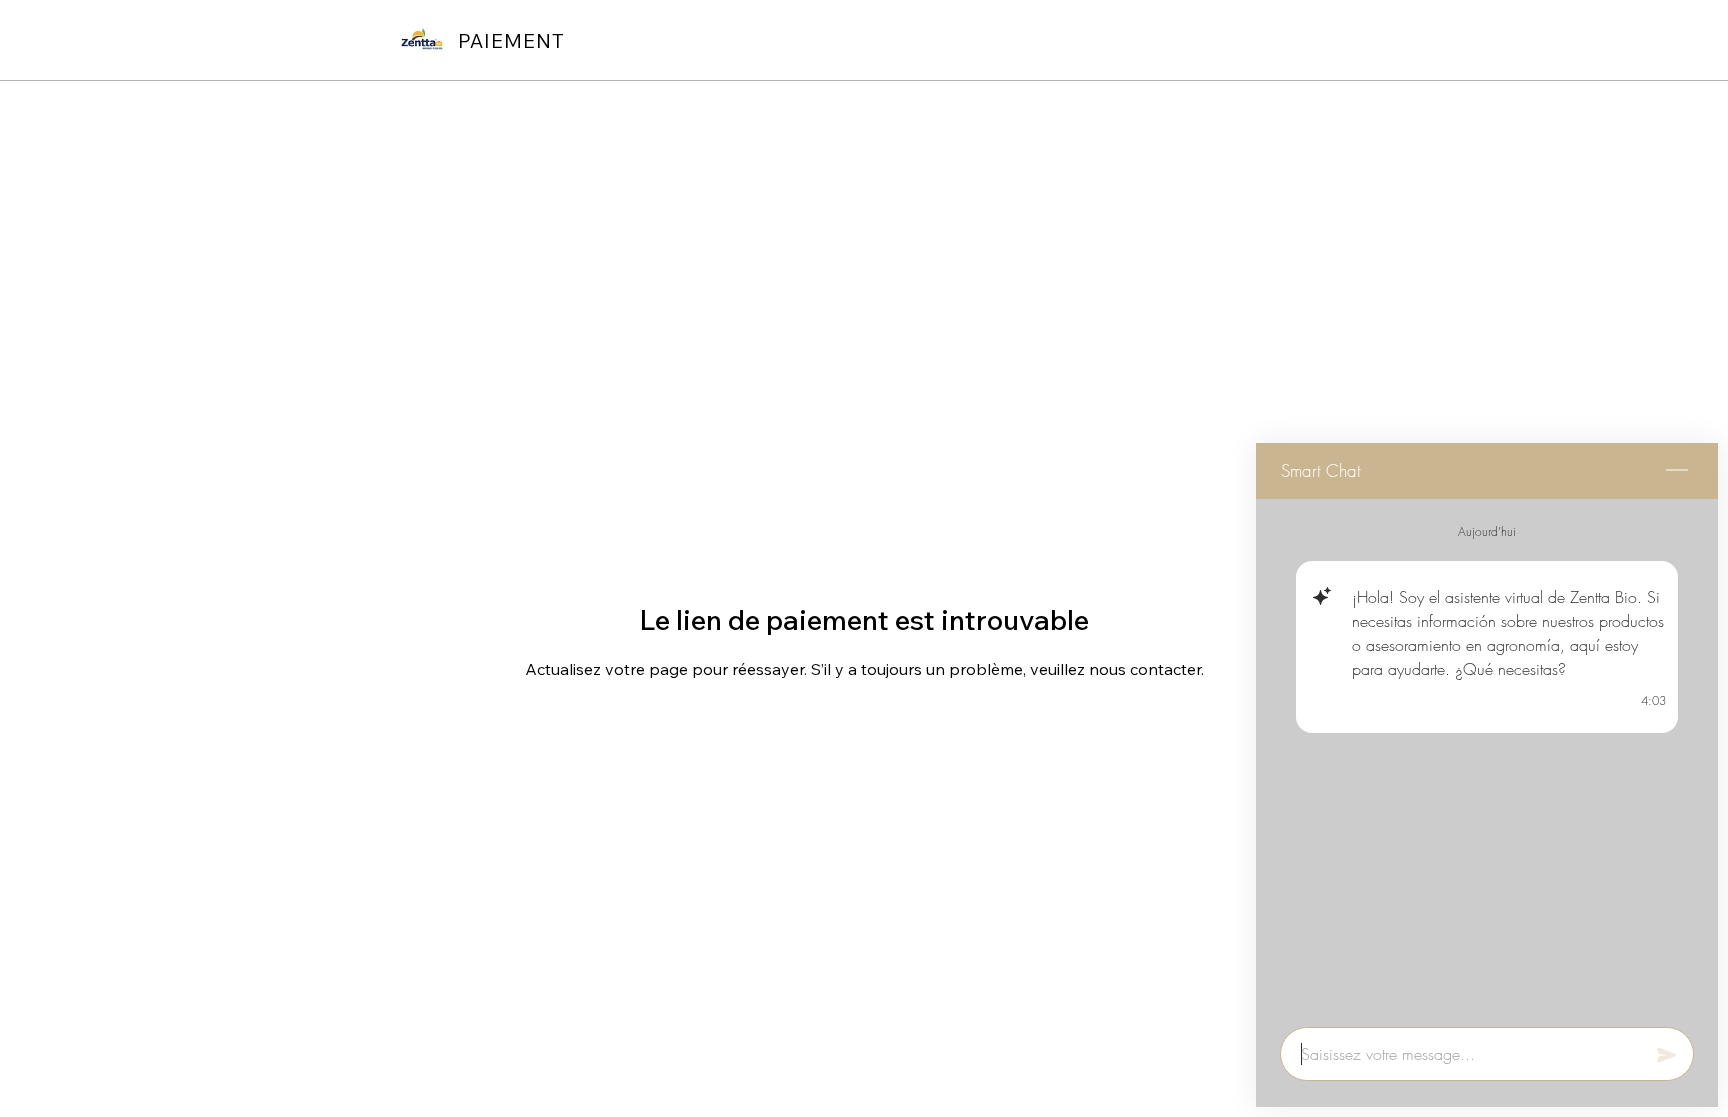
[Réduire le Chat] (1677, 471)
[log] (1487, 757)
